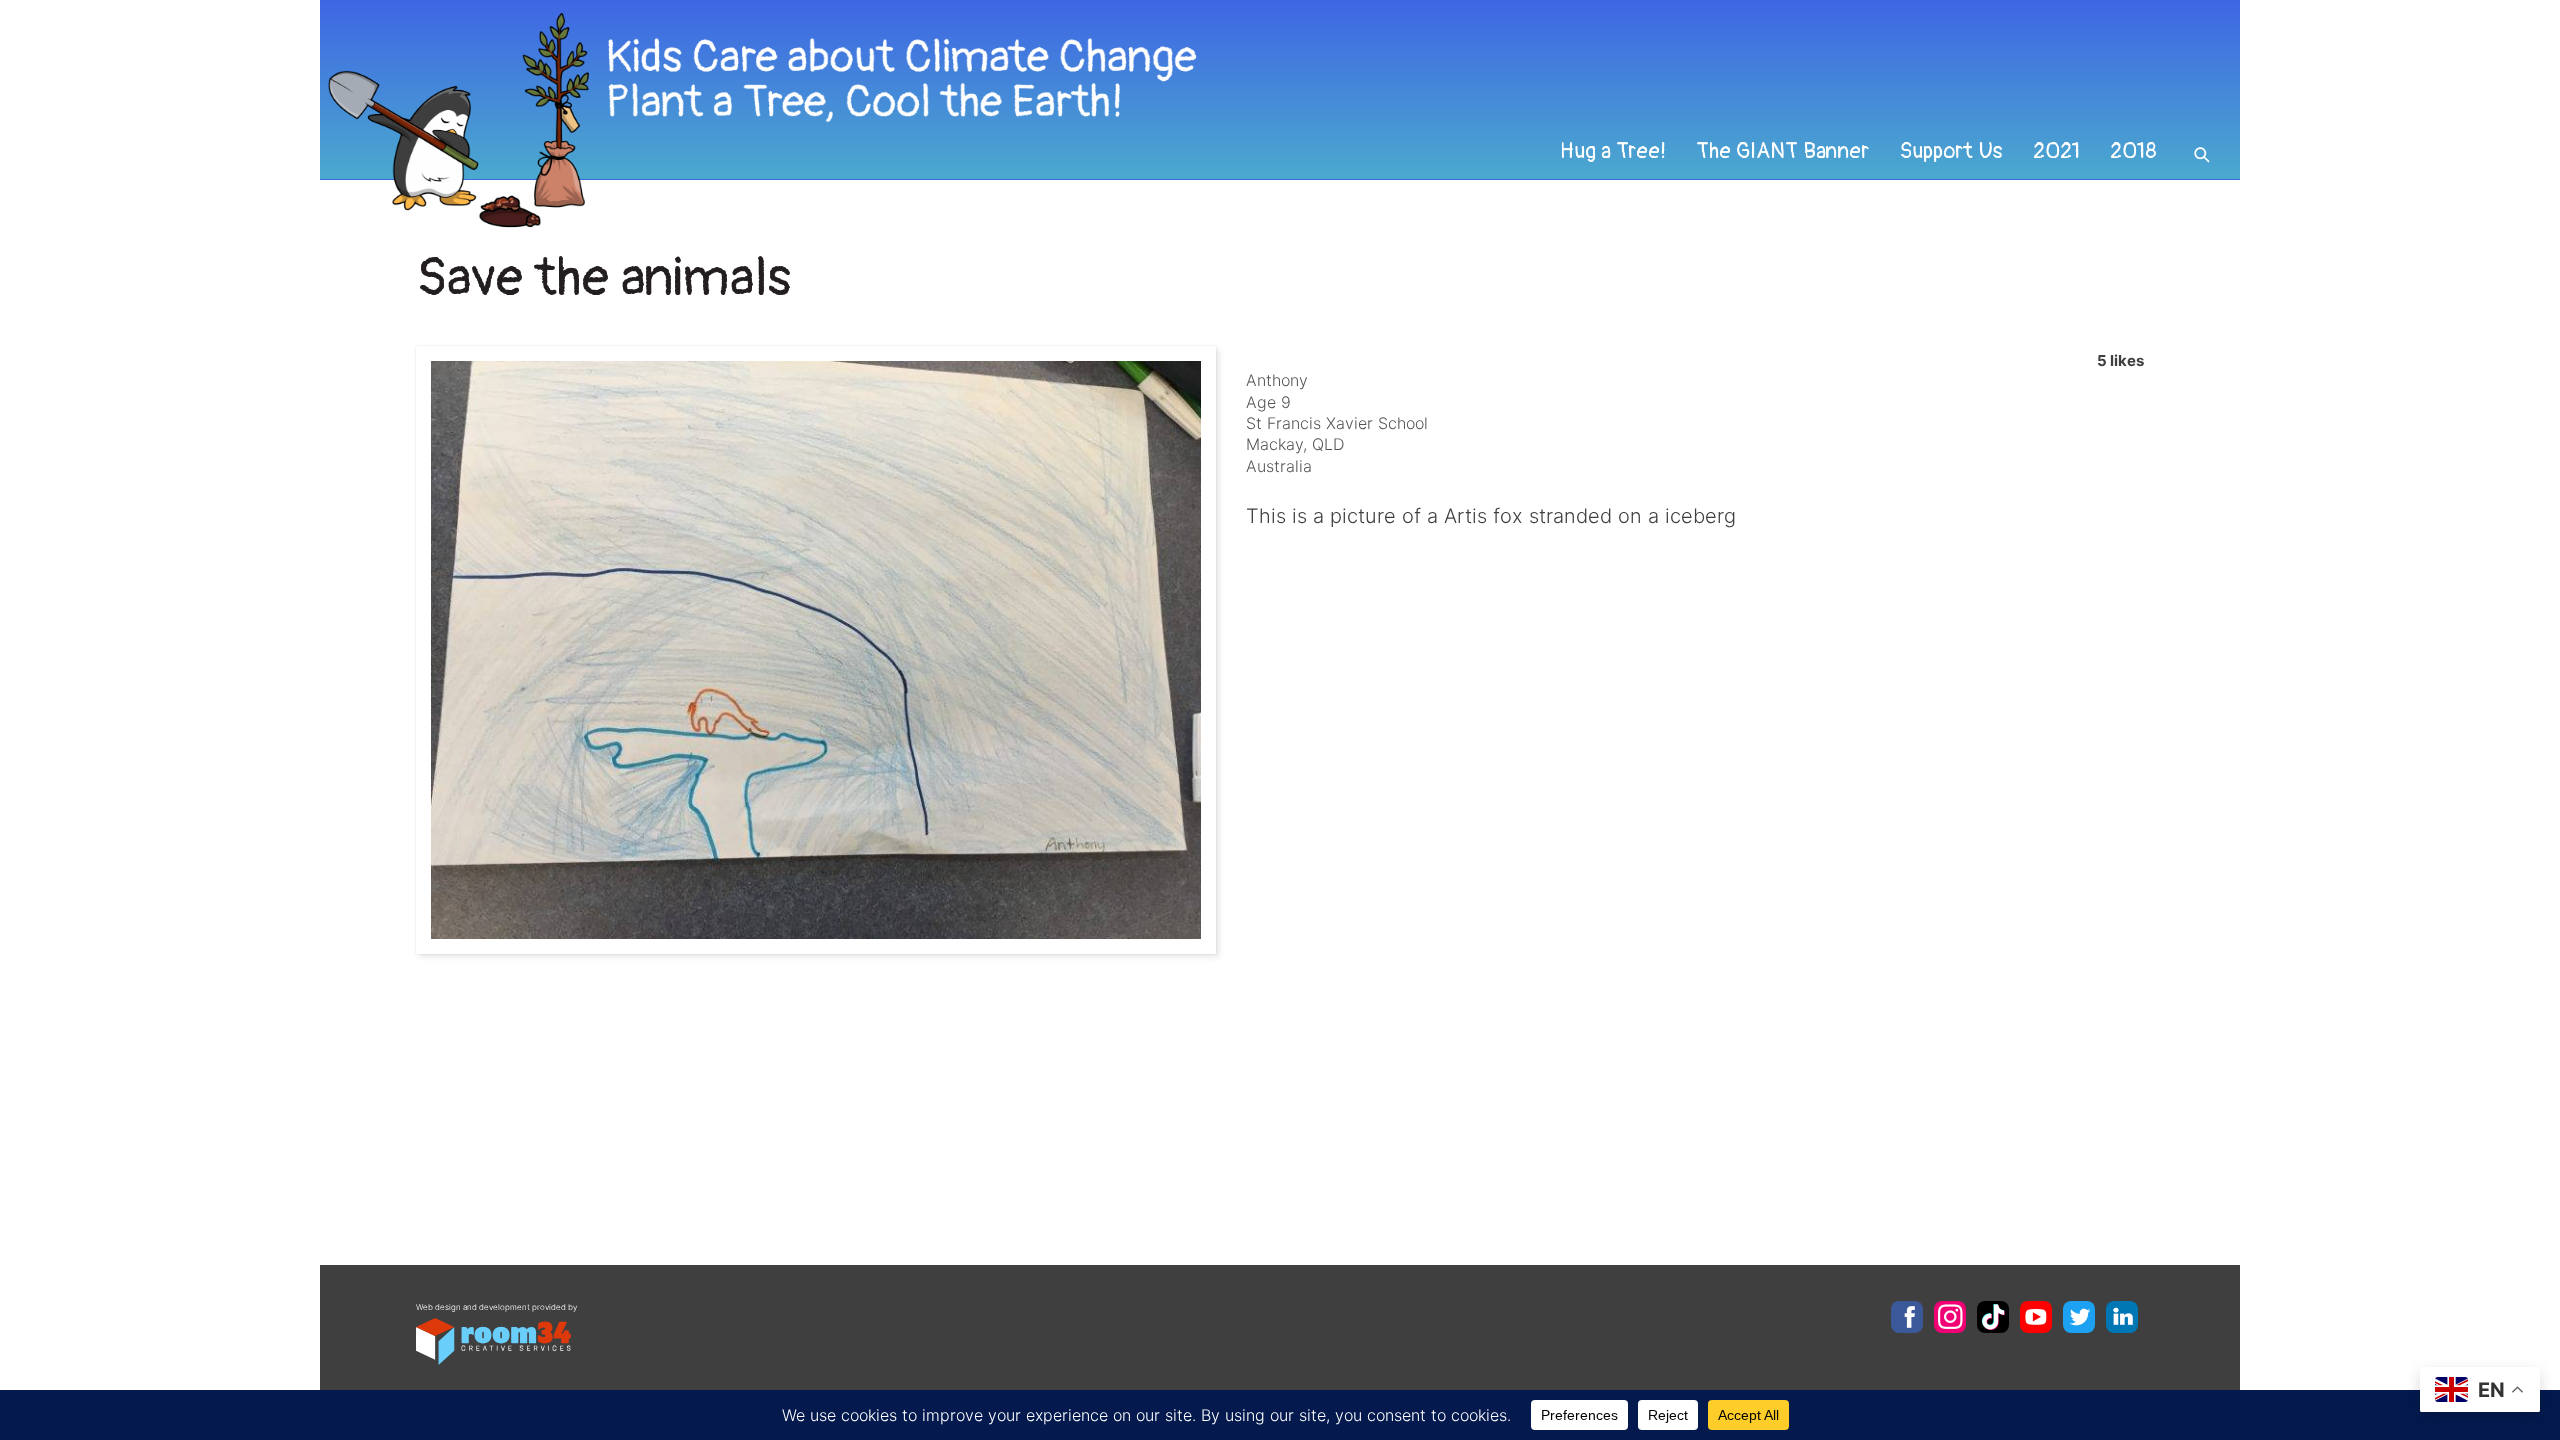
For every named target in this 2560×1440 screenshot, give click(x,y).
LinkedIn (2122, 1317)
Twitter (2079, 1317)
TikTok (1993, 1317)
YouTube (2036, 1317)
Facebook (1907, 1317)
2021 (2056, 151)
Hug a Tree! (1613, 151)
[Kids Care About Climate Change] (1096, 120)
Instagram (1950, 1317)
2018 (2133, 151)
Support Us (1951, 151)
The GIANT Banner (1782, 151)
